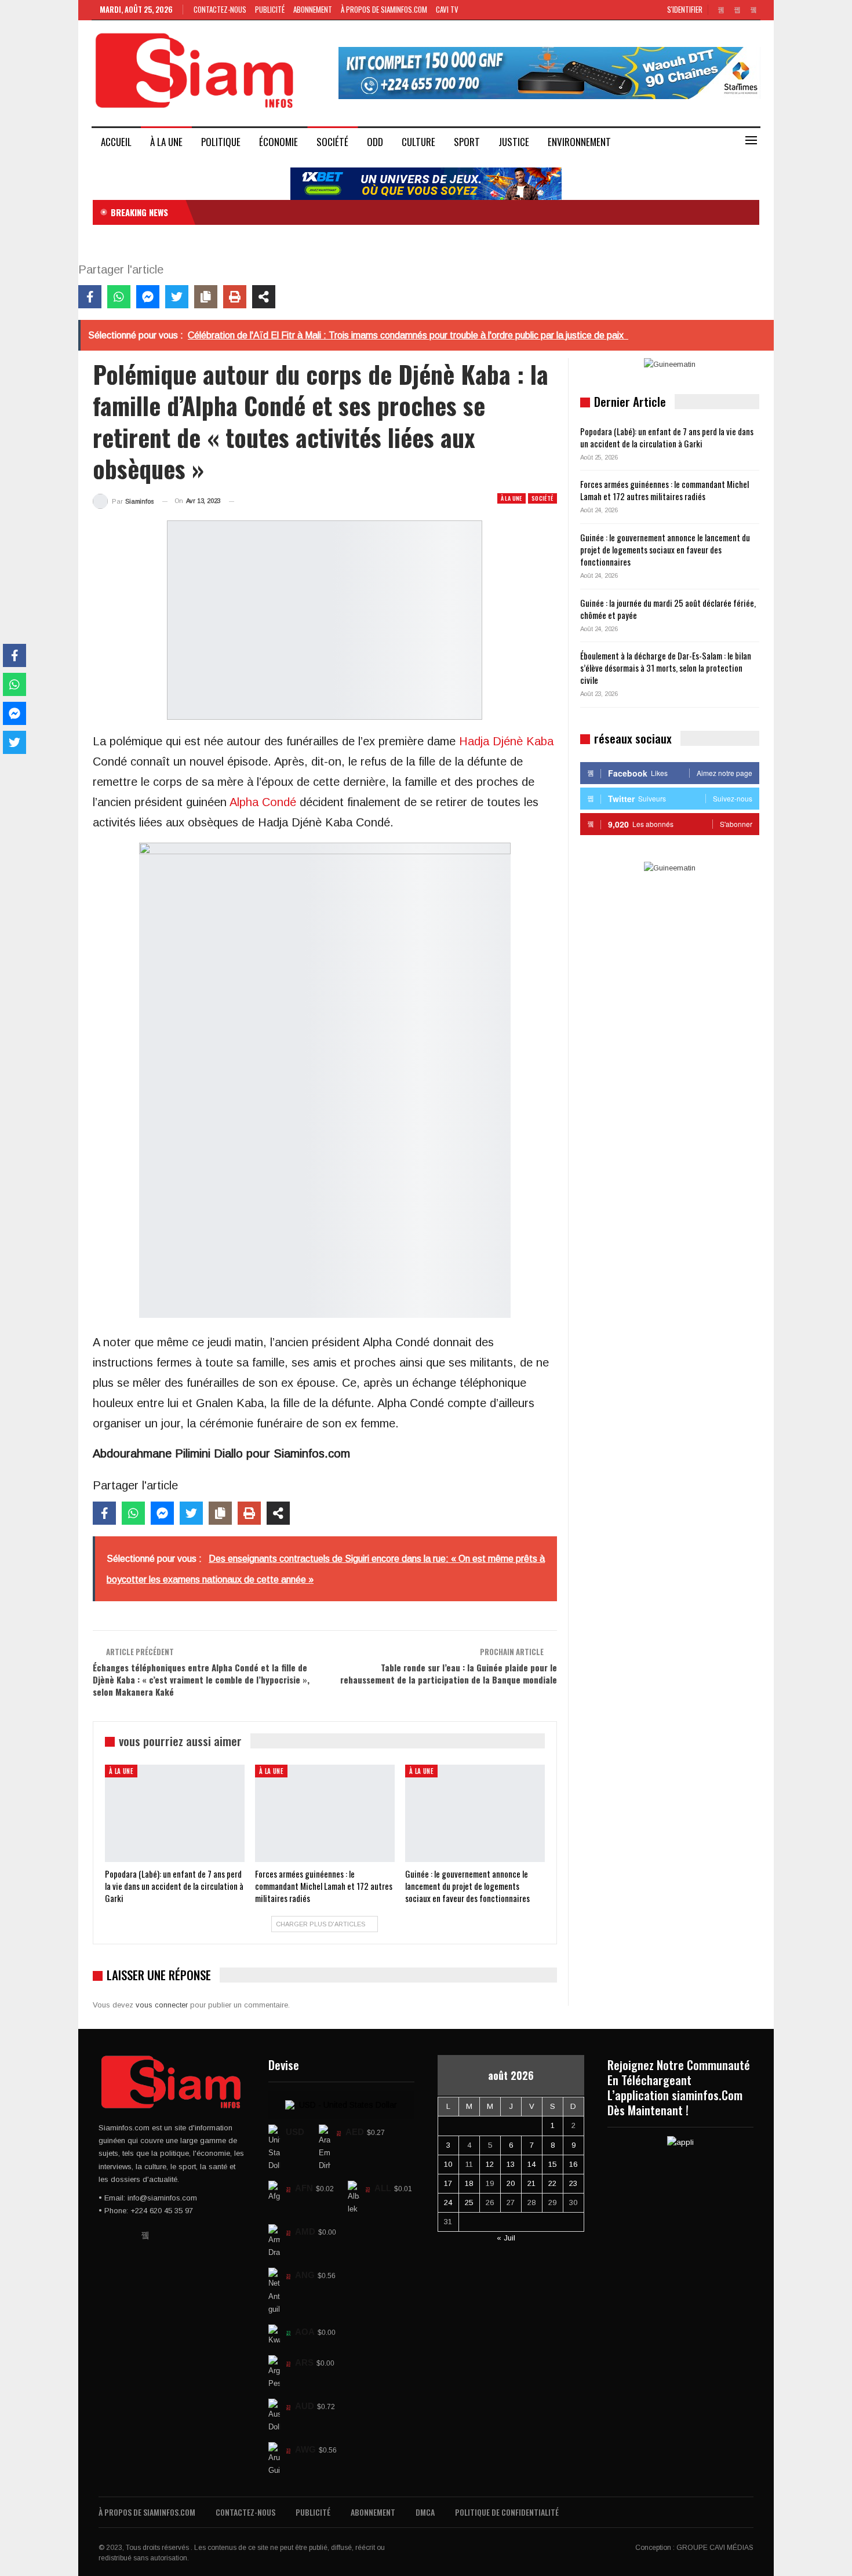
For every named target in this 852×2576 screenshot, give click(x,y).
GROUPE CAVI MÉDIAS (715, 2548)
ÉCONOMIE (278, 142)
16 (573, 2164)
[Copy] (206, 297)
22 (552, 2183)
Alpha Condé (263, 802)
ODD (375, 142)
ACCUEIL (116, 142)
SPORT (467, 142)
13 (511, 2164)
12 (490, 2164)
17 (448, 2183)
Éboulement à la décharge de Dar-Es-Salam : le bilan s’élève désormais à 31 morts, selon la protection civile (666, 668)
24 (448, 2202)
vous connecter (162, 2005)
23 (573, 2183)
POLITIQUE (221, 142)
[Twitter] (177, 297)
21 (531, 2183)
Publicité (270, 9)
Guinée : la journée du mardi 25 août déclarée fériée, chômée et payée (668, 609)
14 (531, 2164)
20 (511, 2183)
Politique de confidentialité (507, 2512)
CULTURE (418, 142)
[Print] (235, 297)
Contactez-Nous (220, 9)
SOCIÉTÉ (332, 142)
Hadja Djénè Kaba (506, 741)
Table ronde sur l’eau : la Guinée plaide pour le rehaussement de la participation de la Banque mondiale (449, 1673)
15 (552, 2164)
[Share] (264, 297)
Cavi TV (447, 9)
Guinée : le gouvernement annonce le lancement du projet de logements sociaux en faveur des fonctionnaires (665, 549)
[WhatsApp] (119, 297)
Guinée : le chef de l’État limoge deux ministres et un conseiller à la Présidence (335, 212)
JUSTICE (514, 142)
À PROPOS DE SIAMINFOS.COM (384, 9)
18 (469, 2183)
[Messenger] (148, 297)
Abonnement (313, 9)
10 (448, 2164)
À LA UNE (166, 142)
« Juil (506, 2238)
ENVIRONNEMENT (579, 142)
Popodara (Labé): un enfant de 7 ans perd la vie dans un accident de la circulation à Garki (667, 437)
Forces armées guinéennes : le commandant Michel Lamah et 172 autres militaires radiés (665, 490)
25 (469, 2202)
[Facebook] (90, 297)
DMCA (425, 2512)
